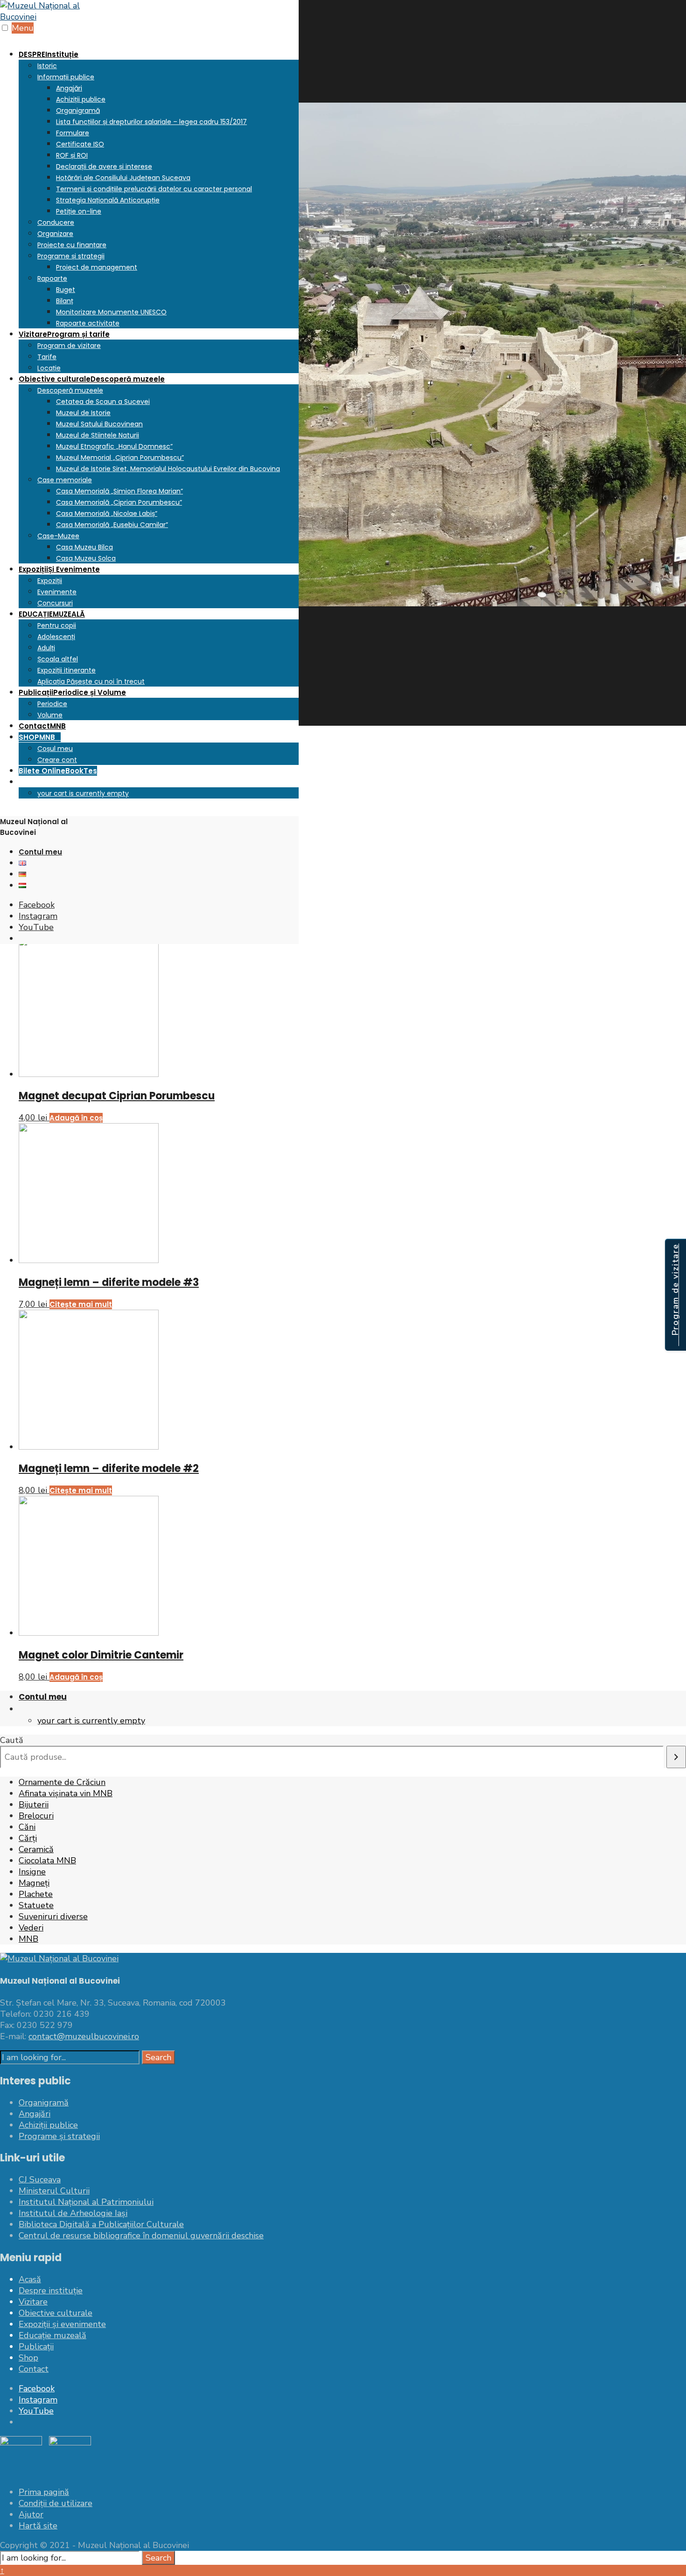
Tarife (47, 357)
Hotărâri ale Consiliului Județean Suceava (123, 178)
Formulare (73, 133)
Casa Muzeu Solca (86, 558)
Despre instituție (51, 2291)
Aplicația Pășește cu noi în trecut (91, 681)
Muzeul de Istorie (83, 413)
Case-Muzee (58, 536)
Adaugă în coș (76, 1118)
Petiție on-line (79, 211)
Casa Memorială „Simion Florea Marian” (119, 491)
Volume (50, 715)
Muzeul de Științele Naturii (98, 435)
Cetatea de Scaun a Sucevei (103, 402)
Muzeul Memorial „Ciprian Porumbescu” (120, 458)
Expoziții (59, 569)
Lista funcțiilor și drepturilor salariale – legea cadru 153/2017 (151, 122)
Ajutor (31, 2514)
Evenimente (57, 592)
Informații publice (66, 77)
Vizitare (64, 334)
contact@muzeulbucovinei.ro (84, 2036)
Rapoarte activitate (88, 323)
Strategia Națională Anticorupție (108, 200)
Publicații (72, 692)
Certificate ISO (80, 144)
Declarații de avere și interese (104, 167)
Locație (49, 368)
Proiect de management (97, 267)
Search (158, 2057)
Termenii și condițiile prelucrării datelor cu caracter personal (154, 189)
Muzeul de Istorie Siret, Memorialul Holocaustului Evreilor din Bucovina (168, 469)
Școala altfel (58, 659)
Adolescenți (56, 637)
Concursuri (55, 603)
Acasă (30, 2279)
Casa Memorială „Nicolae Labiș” (107, 514)
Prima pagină (44, 2492)
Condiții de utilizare (56, 2503)
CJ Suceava (40, 2180)
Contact (42, 726)
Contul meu (40, 852)
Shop (28, 2358)
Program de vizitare (69, 346)
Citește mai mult (81, 1304)
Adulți (46, 648)
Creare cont (57, 760)
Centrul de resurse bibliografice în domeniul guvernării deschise (141, 2236)
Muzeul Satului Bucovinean (99, 424)
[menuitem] (159, 188)
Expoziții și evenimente (62, 2324)
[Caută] (676, 1757)
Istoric (47, 66)
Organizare (55, 234)
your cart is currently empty (83, 793)
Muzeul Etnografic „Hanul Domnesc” (114, 446)
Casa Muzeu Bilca (84, 547)
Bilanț (65, 301)
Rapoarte (52, 278)
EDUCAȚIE (52, 614)
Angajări (69, 88)
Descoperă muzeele (70, 390)
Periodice (52, 704)
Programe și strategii (71, 256)
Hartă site (38, 2526)
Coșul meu (55, 749)
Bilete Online (58, 771)
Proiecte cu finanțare (72, 245)
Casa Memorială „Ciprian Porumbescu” (119, 502)
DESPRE (49, 54)
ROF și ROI (72, 155)
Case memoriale (65, 480)
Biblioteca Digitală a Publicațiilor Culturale (101, 2224)
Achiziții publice (81, 99)
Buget (66, 290)
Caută (12, 1740)
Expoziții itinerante (66, 670)
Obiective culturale (92, 379)
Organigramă (78, 111)
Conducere (56, 222)
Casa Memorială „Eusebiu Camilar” (112, 525)
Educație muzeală (52, 2335)
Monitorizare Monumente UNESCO (111, 312)
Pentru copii (57, 625)
